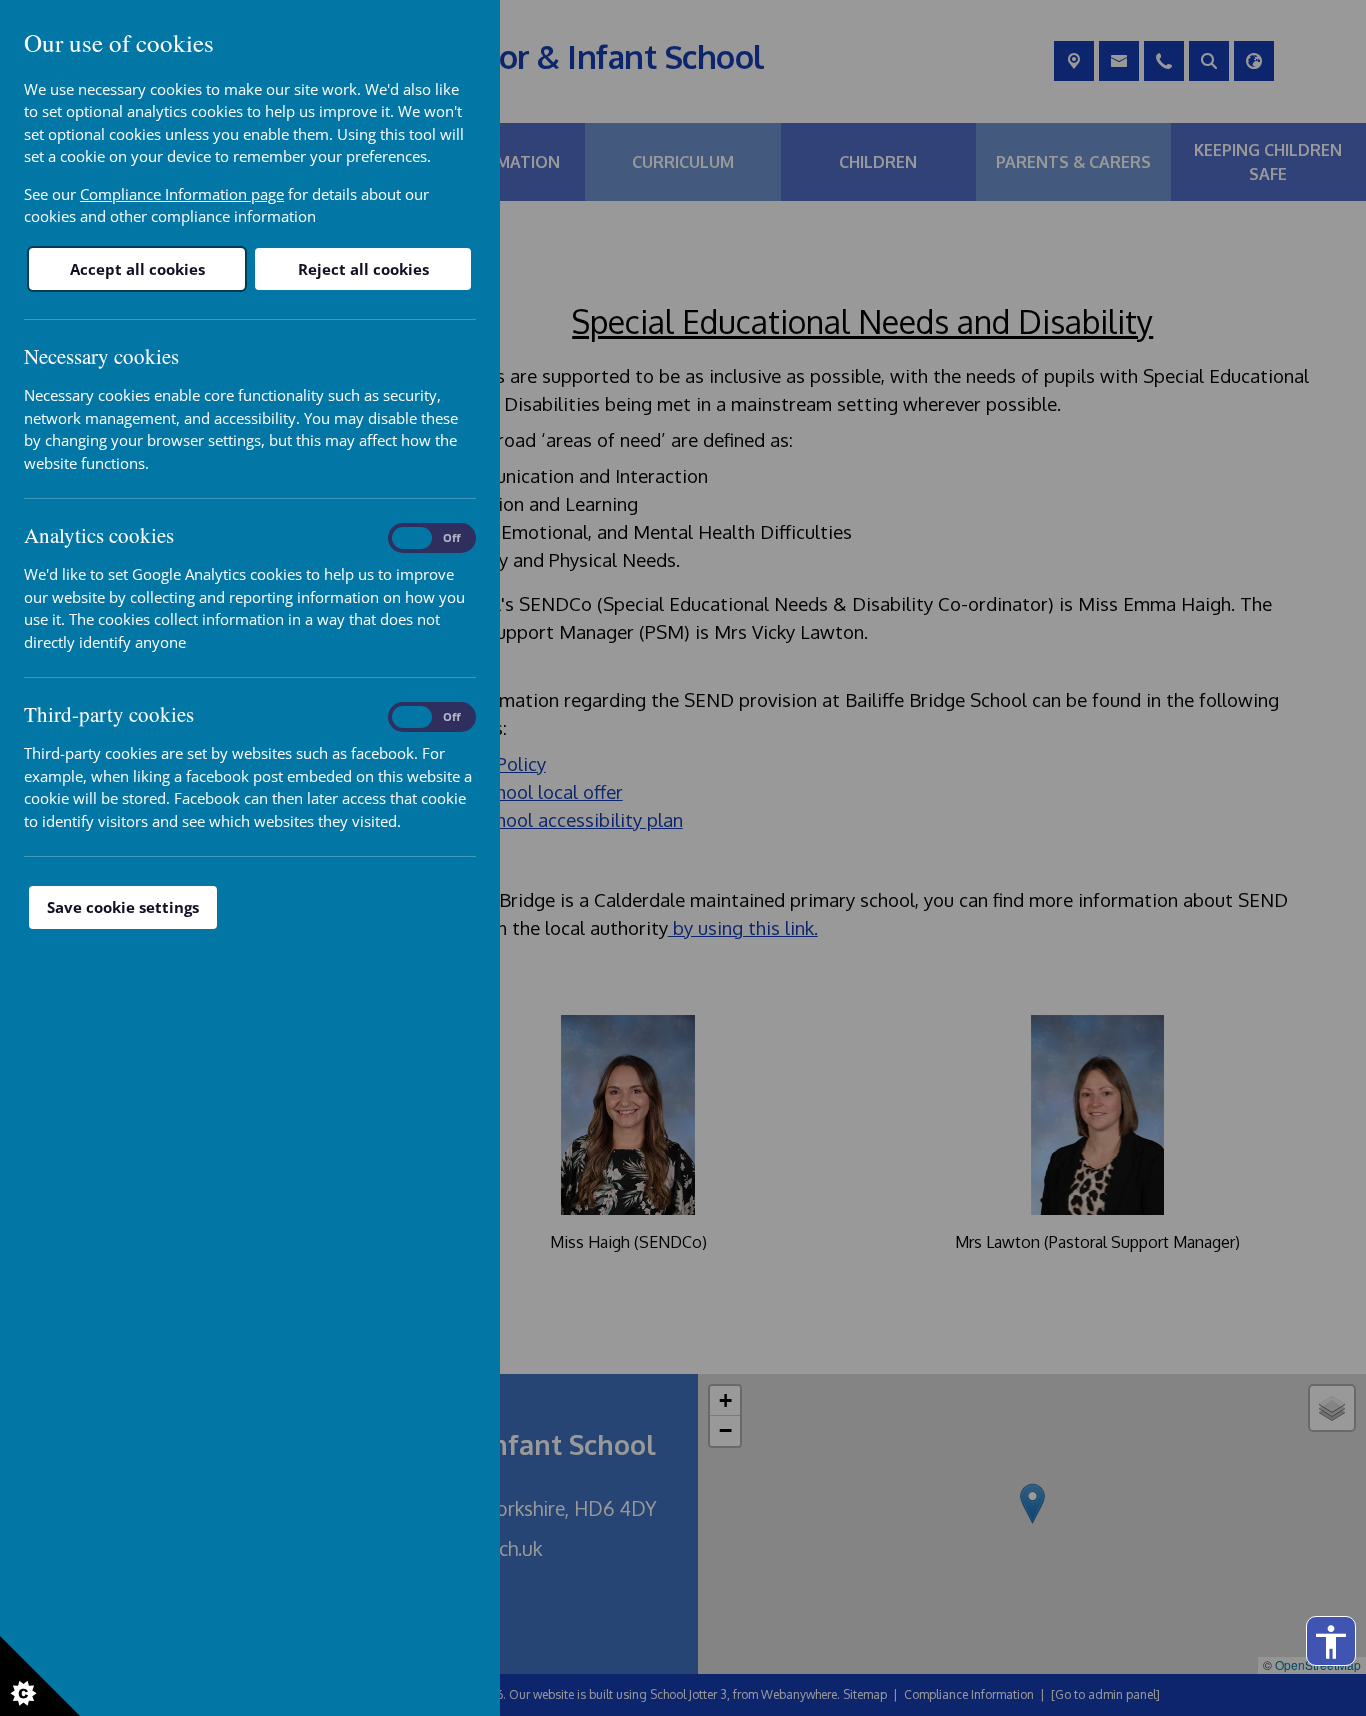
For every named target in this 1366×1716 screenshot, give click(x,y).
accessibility (1331, 1642)
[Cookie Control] (40, 1676)
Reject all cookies (363, 269)
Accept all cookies (137, 269)
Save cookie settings (123, 907)
